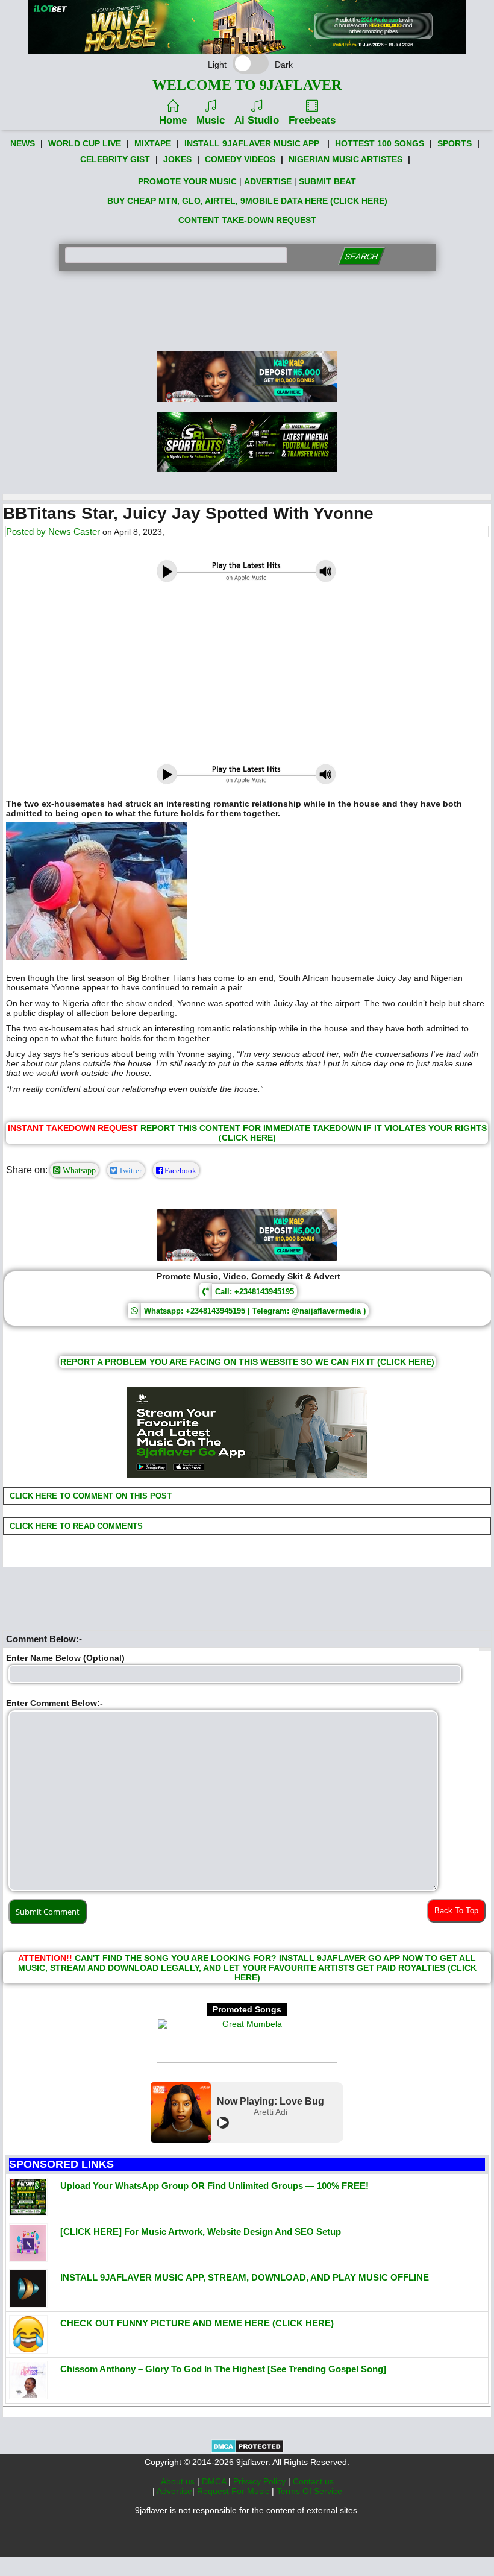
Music (211, 120)
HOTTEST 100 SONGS (380, 143)
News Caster (74, 531)
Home (173, 120)
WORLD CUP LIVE (85, 143)
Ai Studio (257, 120)
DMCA (215, 2481)
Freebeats (312, 120)
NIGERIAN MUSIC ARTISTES (345, 159)
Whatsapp (78, 1170)
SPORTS (455, 143)
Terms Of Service (309, 2491)
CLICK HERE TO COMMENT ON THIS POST (89, 1496)
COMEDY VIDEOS (240, 159)
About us (179, 2481)
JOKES (177, 159)
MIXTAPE (153, 143)
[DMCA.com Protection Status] (247, 2451)
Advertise (174, 2491)
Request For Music (234, 2491)
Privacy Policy (261, 2481)
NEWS (23, 143)
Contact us (313, 2481)
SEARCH (361, 257)
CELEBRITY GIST (115, 159)
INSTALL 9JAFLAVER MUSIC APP (252, 143)
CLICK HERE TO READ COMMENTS (75, 1526)
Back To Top (456, 1911)
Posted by (27, 531)
